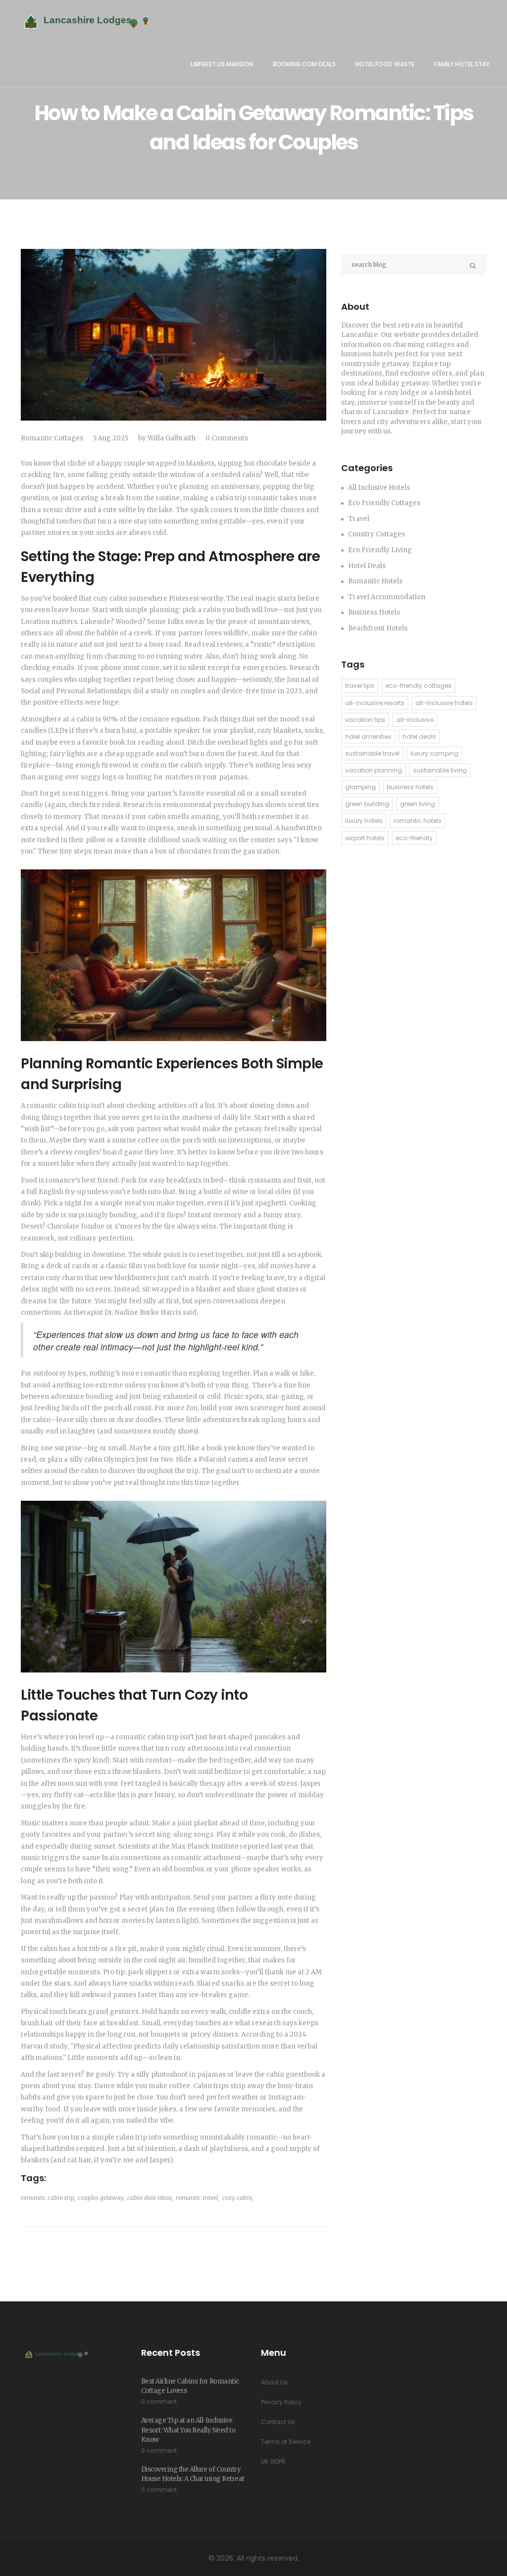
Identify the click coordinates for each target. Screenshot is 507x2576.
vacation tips (365, 720)
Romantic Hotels (375, 581)
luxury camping (434, 753)
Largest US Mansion (222, 64)
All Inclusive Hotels (379, 488)
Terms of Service (286, 2442)
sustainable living (440, 770)
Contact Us (278, 2422)
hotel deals (419, 737)
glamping (360, 787)
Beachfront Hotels (378, 628)
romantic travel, (198, 2198)
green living (418, 804)
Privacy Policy (281, 2402)
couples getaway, (101, 2198)
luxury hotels (364, 821)
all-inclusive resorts (375, 703)
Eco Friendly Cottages (384, 503)
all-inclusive (415, 720)
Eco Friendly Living (380, 550)
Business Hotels (374, 612)
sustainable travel (372, 753)
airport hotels (365, 838)
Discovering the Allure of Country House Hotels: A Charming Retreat (193, 2474)
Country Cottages (377, 534)
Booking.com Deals (304, 64)
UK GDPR (273, 2461)
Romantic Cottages (52, 438)
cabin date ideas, (150, 2198)
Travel (359, 519)
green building (367, 804)
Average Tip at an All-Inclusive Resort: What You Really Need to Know (188, 2430)
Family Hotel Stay (462, 64)
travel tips (360, 686)
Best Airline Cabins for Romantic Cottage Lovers (190, 2386)
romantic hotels (418, 821)
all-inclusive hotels (444, 703)
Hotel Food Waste (385, 64)
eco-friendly (414, 838)
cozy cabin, (238, 2198)
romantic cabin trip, (48, 2198)
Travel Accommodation (387, 597)
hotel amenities (368, 737)
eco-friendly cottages (418, 686)
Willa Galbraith (172, 438)
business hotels (410, 787)
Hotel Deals (367, 566)
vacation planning (374, 770)
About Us (274, 2382)
